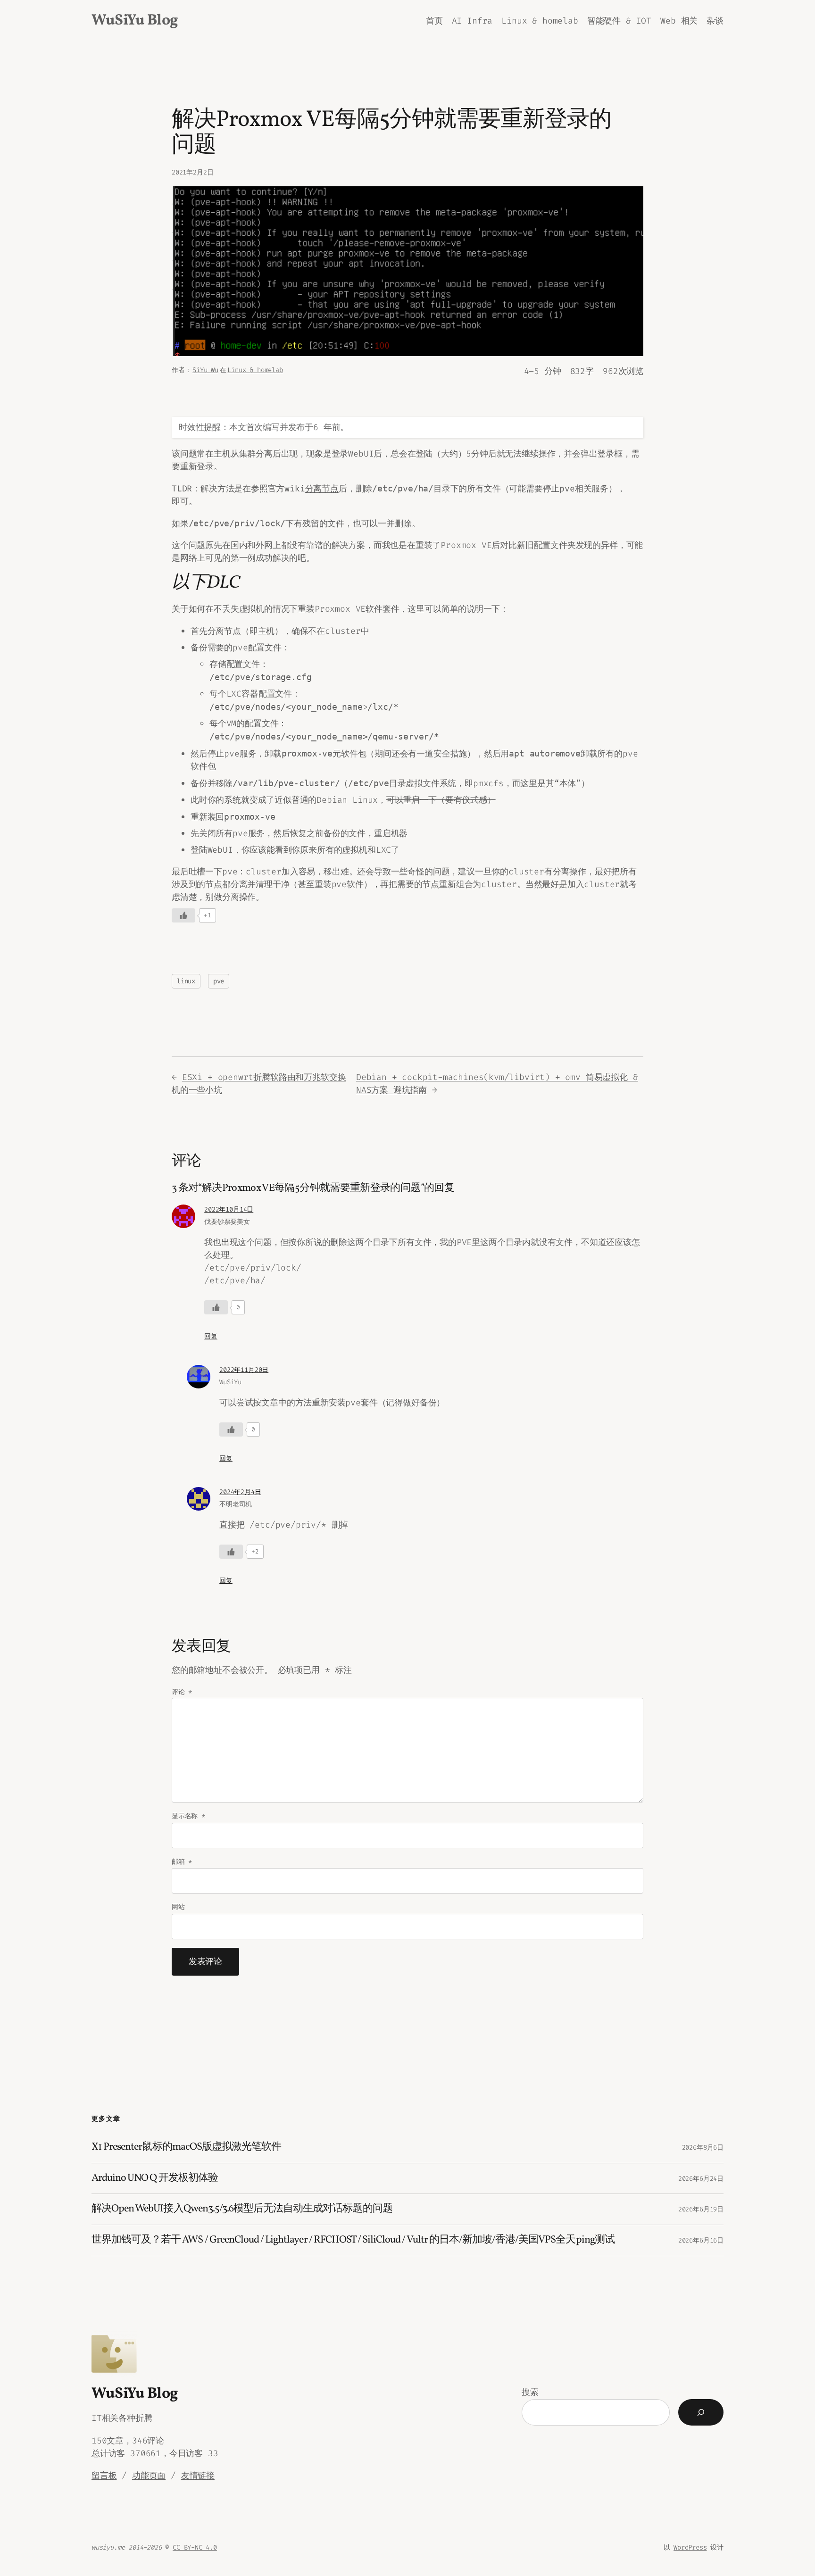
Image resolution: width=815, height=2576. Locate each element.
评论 (182, 1692)
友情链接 (198, 2476)
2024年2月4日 (240, 1492)
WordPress (690, 2547)
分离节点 (322, 489)
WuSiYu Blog (135, 21)
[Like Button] (183, 915)
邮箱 (182, 1862)
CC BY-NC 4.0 (195, 2547)
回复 (211, 1336)
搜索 (530, 2392)
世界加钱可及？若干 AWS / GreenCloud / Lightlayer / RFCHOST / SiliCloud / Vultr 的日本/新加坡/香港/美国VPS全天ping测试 (353, 2240)
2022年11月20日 (244, 1370)
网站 (178, 1907)
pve (219, 981)
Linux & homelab (255, 370)
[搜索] (701, 2412)
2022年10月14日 (229, 1209)
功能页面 (149, 2476)
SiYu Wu (205, 370)
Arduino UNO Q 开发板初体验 (155, 2179)
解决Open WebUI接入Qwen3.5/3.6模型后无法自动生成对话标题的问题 (242, 2209)
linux (186, 981)
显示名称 (188, 1816)
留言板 (104, 2476)
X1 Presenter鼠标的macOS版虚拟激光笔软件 (186, 2148)
